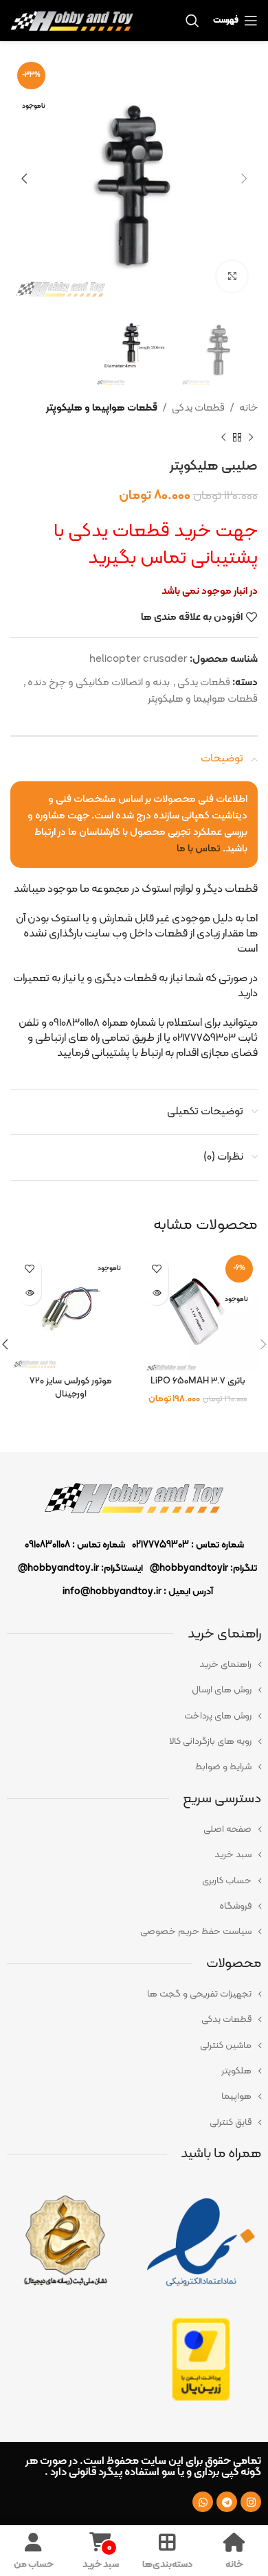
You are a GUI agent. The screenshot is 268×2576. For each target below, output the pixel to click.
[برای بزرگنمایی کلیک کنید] (232, 276)
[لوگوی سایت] (72, 21)
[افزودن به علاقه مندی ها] (156, 1269)
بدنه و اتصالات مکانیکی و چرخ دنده (99, 683)
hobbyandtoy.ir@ (58, 1568)
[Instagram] (251, 2502)
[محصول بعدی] (223, 437)
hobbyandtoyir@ (189, 1568)
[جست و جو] (192, 21)
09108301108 (47, 1545)
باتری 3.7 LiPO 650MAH (198, 1381)
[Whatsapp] (203, 2502)
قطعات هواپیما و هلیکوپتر (102, 408)
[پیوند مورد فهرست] (134, 1665)
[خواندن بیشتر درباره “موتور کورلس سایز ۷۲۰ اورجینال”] (29, 1293)
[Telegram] (227, 2502)
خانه (248, 408)
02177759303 (160, 1545)
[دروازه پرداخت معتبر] (201, 2359)
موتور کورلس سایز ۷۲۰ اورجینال (71, 1388)
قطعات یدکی (198, 408)
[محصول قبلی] (251, 437)
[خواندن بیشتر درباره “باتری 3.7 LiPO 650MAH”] (156, 1293)
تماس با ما (199, 849)
